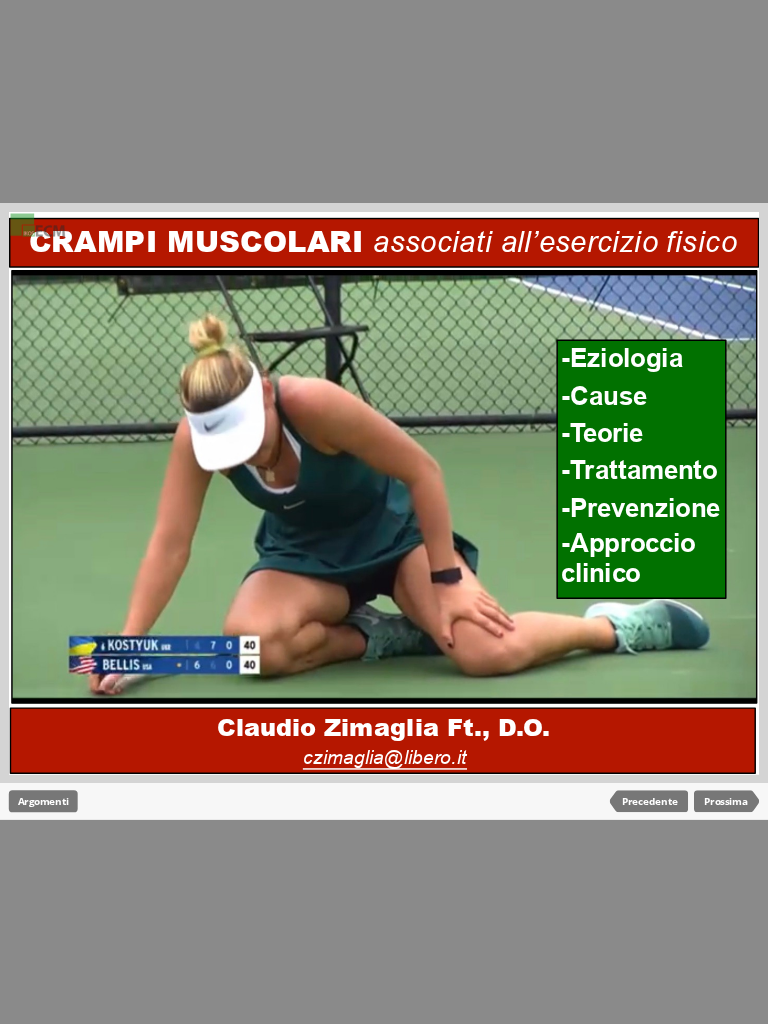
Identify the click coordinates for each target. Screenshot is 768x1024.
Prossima (725, 801)
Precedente (650, 801)
